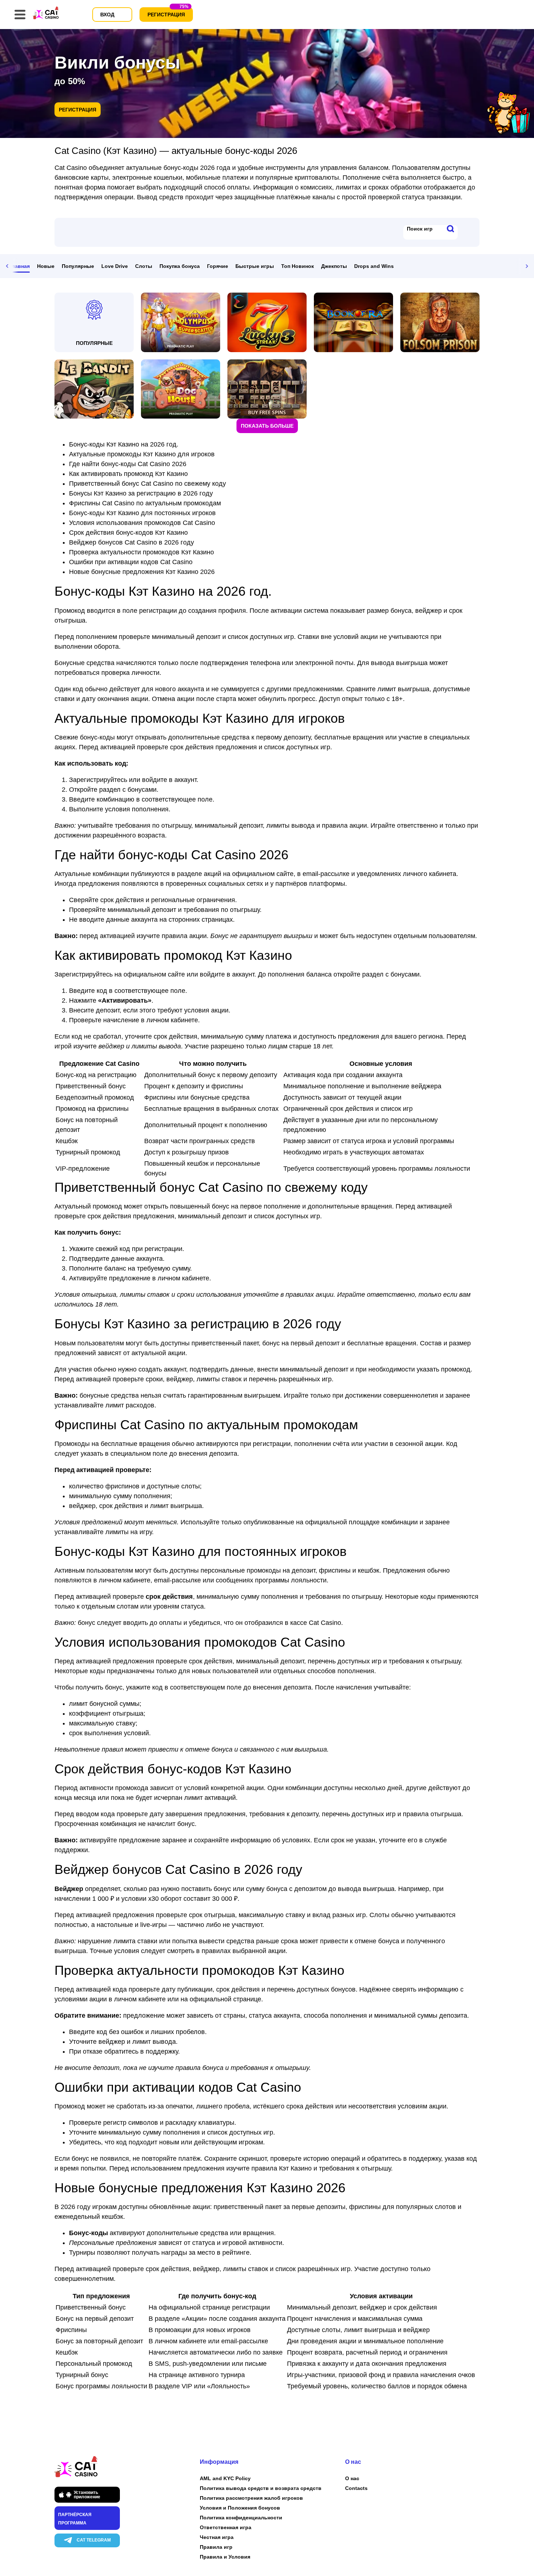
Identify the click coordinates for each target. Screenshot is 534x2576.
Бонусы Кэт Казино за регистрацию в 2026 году (141, 493)
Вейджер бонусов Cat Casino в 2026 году (132, 542)
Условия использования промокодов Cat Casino (142, 523)
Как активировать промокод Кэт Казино (128, 474)
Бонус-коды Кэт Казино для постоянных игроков (142, 513)
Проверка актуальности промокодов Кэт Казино (141, 552)
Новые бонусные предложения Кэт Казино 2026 (142, 572)
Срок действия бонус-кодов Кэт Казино (128, 533)
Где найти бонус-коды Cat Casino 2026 (128, 464)
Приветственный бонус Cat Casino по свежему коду (147, 484)
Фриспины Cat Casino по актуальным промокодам (145, 503)
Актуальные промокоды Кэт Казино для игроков (142, 454)
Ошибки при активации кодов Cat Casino (131, 562)
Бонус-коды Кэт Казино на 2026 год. (124, 444)
